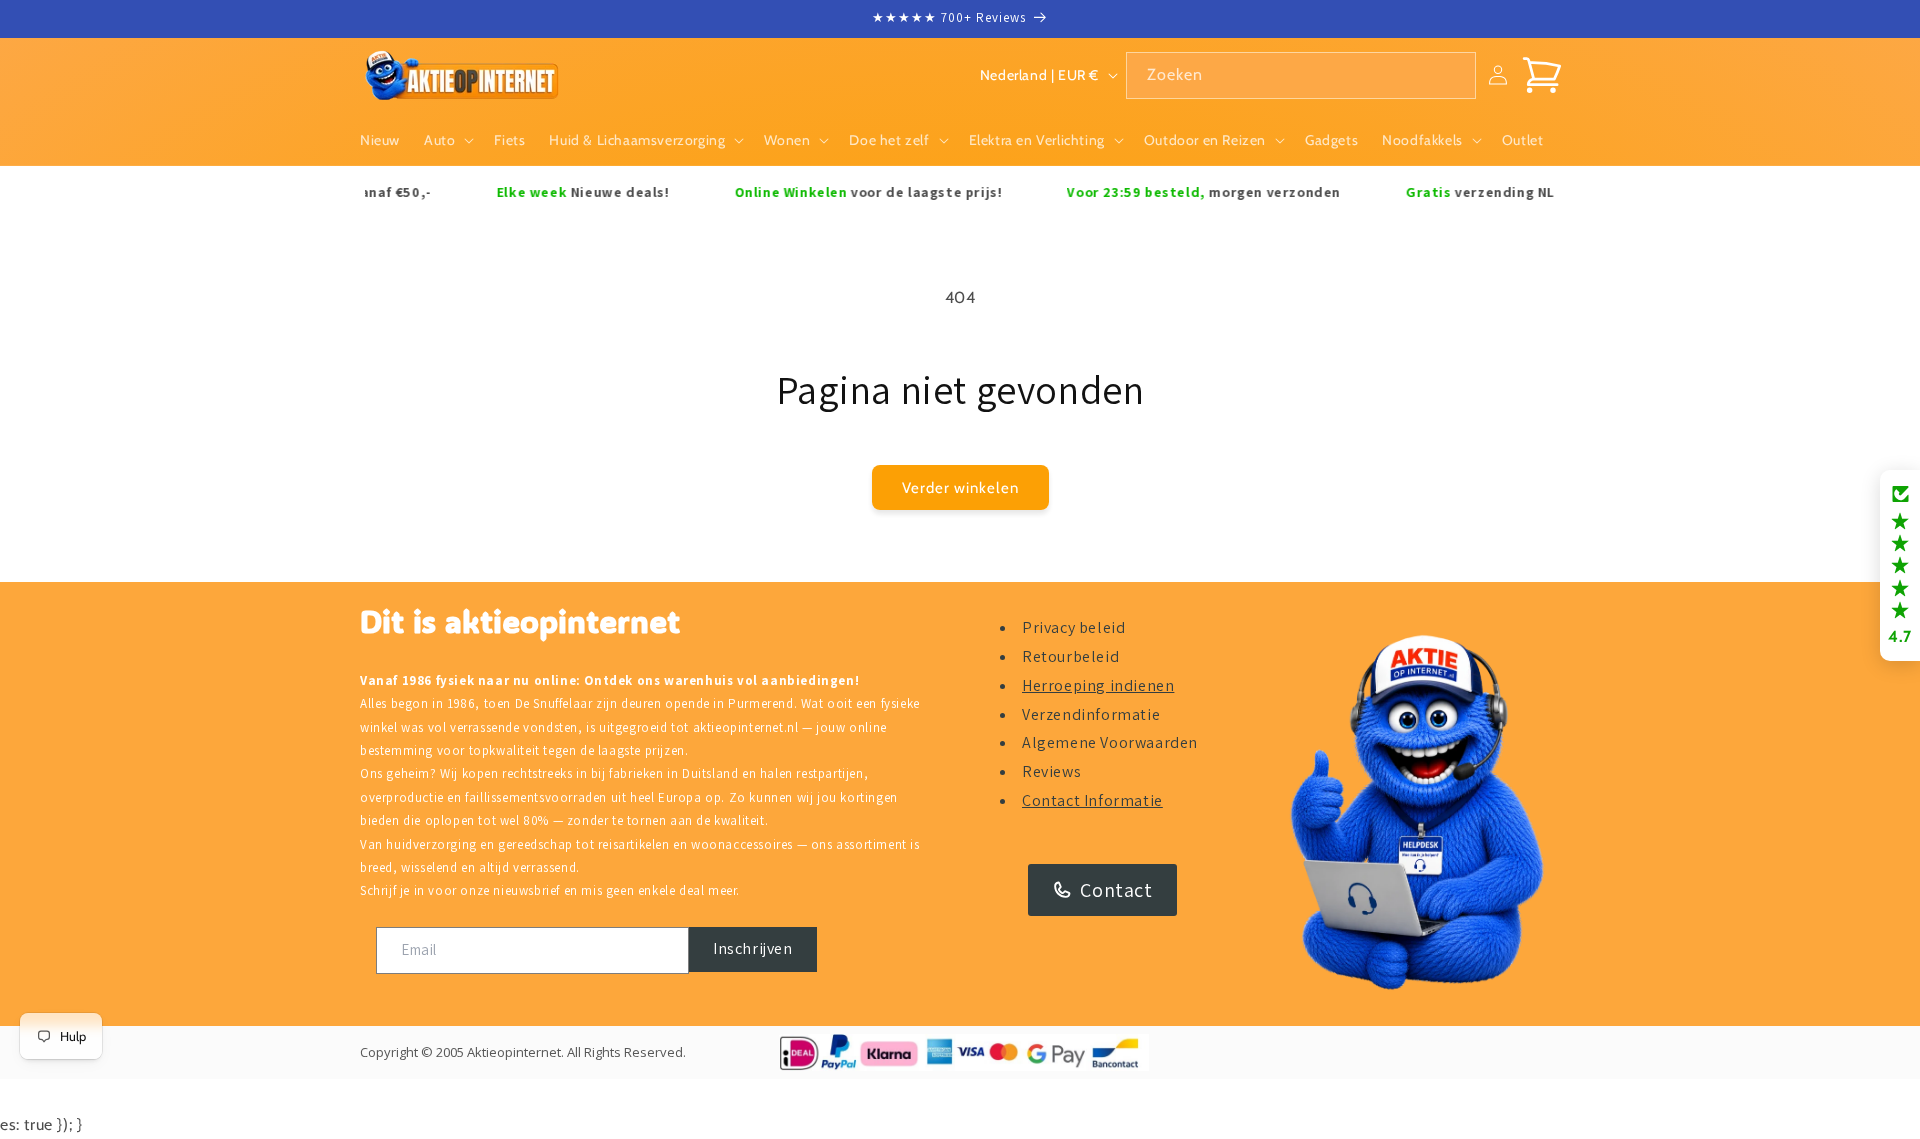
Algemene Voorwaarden (1110, 742)
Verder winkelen (960, 488)
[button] (447, 140)
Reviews (1051, 771)
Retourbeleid (1070, 656)
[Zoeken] (1453, 75)
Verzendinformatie (1091, 714)
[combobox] (1301, 75)
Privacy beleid (1073, 627)
